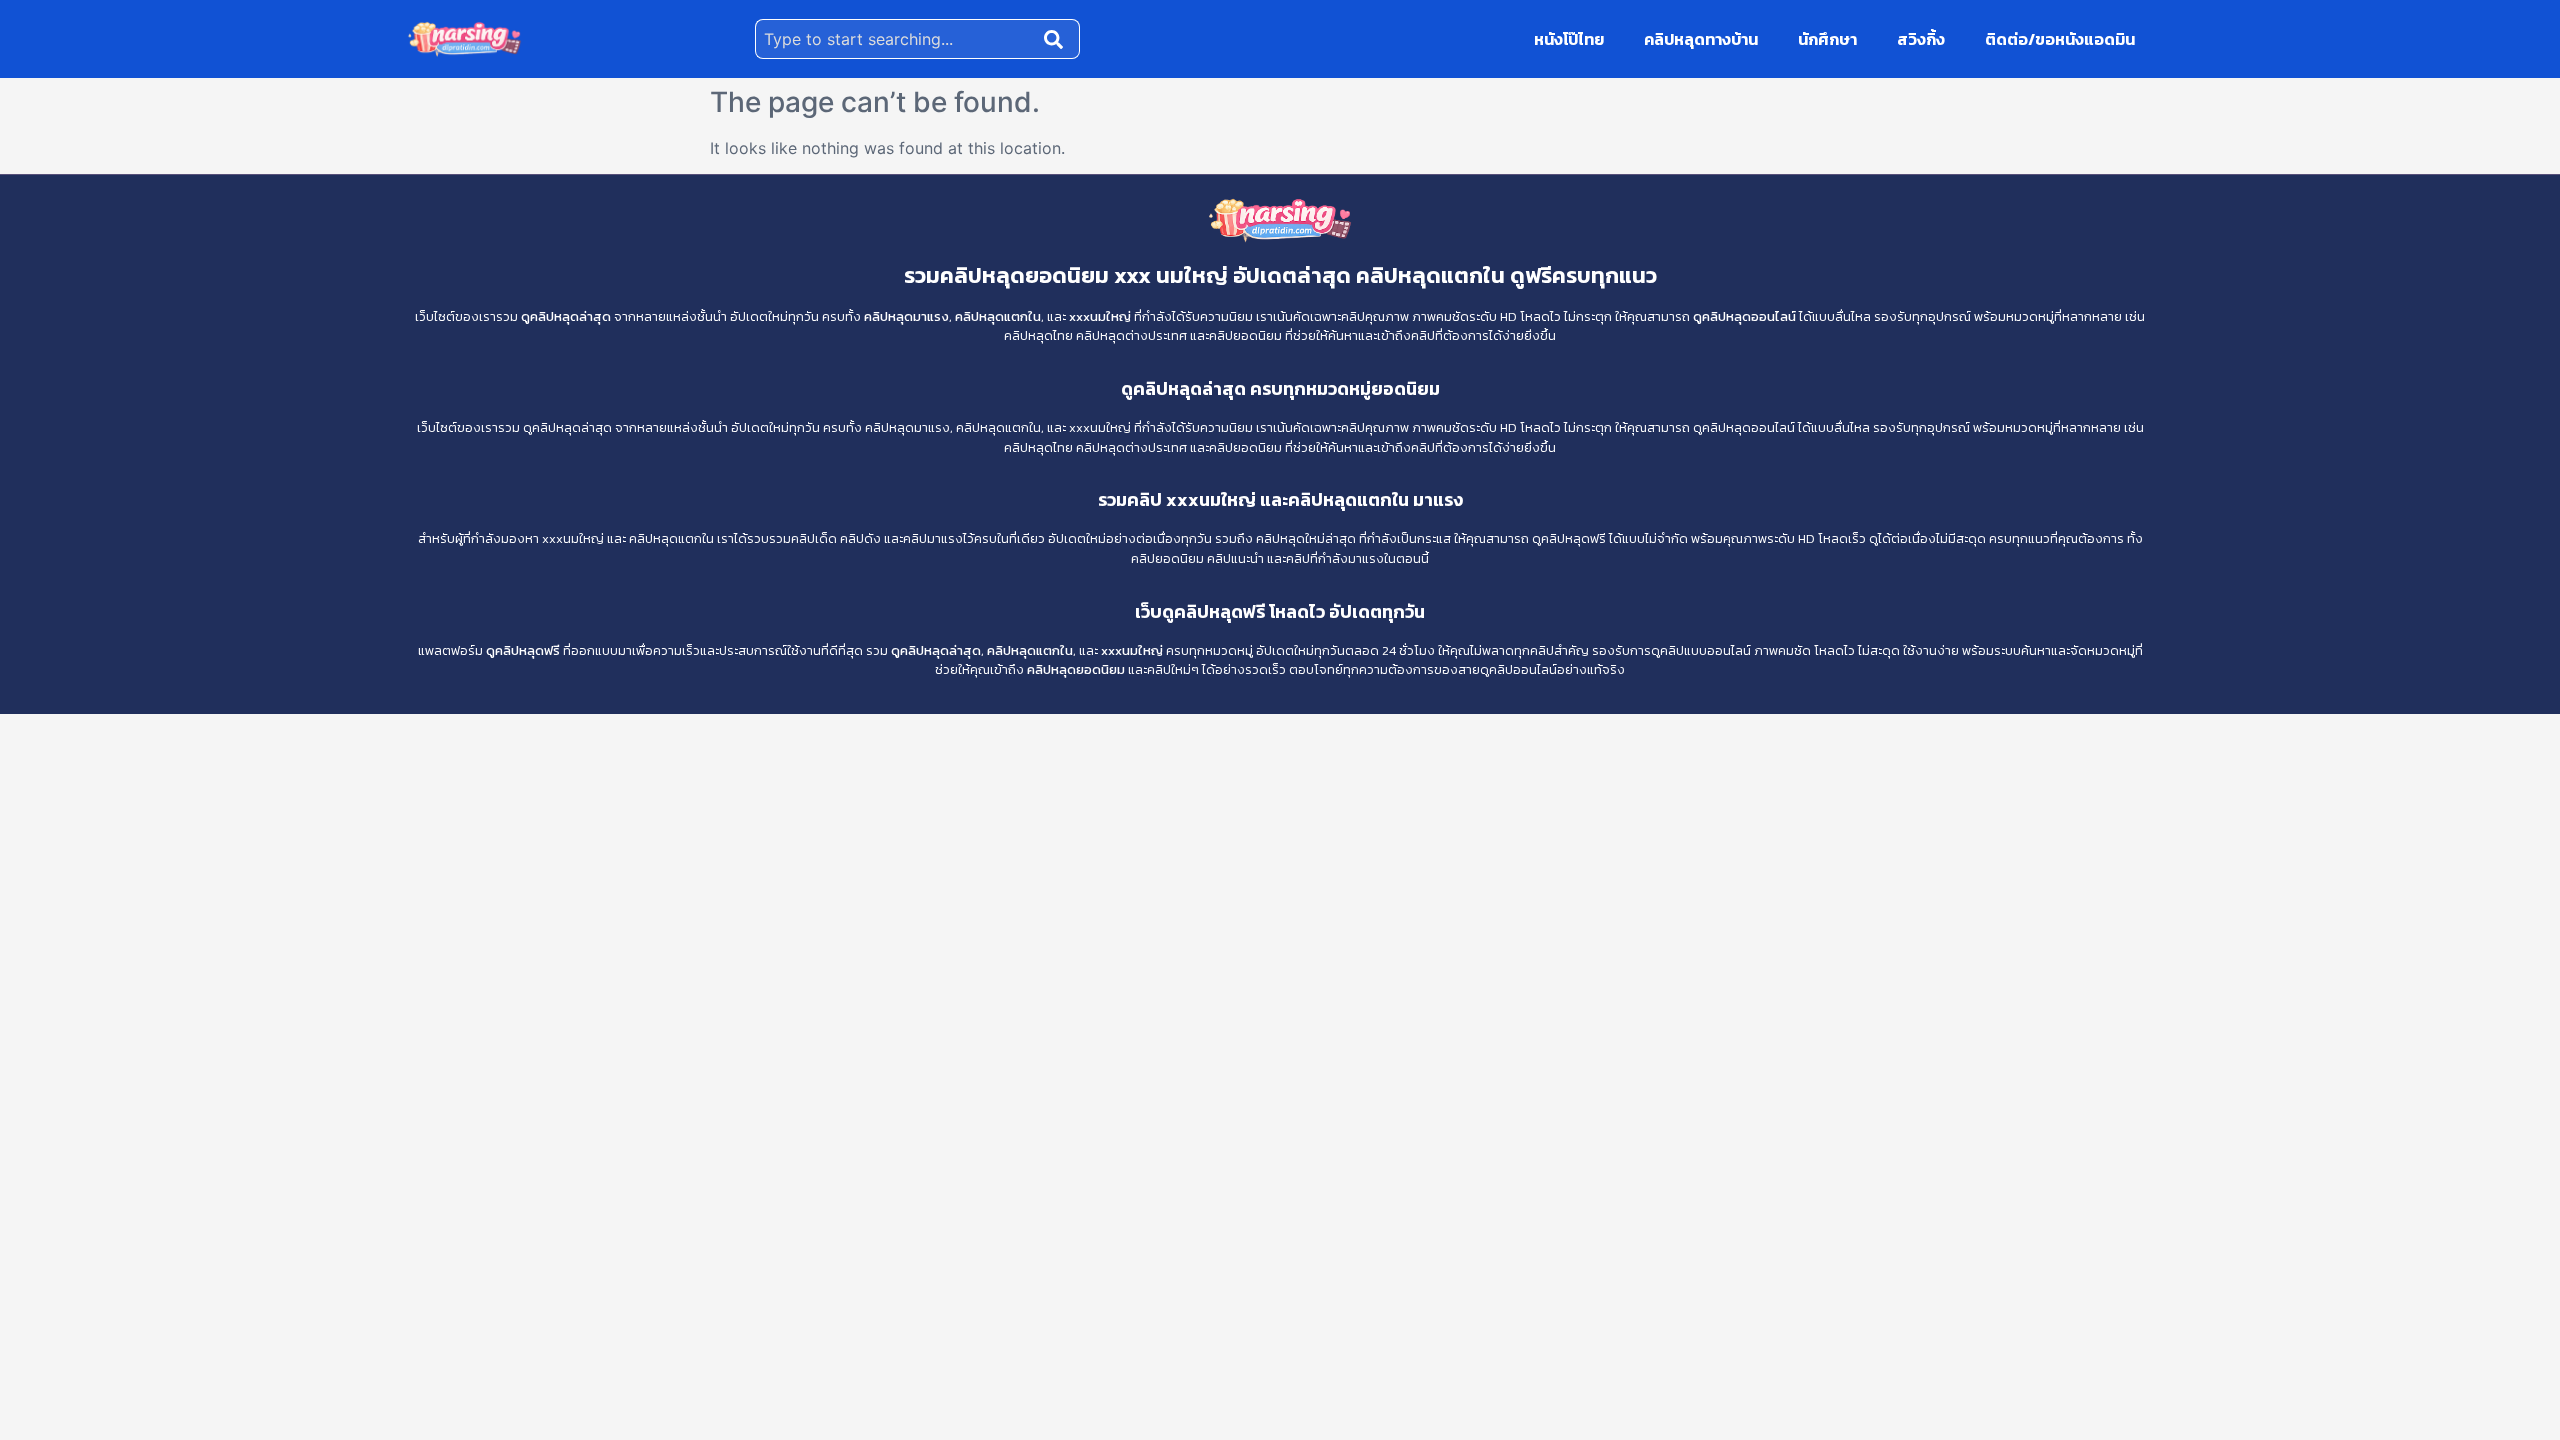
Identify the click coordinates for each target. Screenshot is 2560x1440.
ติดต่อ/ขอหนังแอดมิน (2060, 39)
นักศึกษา (1827, 39)
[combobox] (895, 39)
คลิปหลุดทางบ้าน (1701, 39)
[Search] (1058, 39)
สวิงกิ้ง (1921, 39)
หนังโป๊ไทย (1569, 39)
